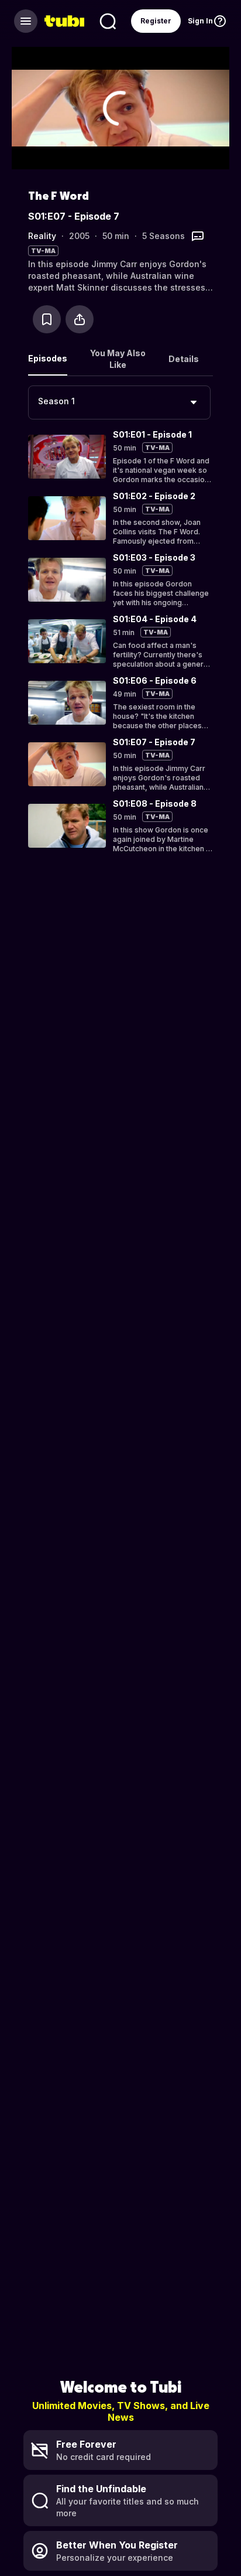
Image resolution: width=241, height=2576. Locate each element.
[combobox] (119, 402)
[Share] (80, 319)
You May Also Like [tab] (118, 359)
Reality (42, 236)
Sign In (200, 21)
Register (156, 21)
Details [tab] (184, 359)
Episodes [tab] (48, 358)
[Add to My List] (47, 319)
